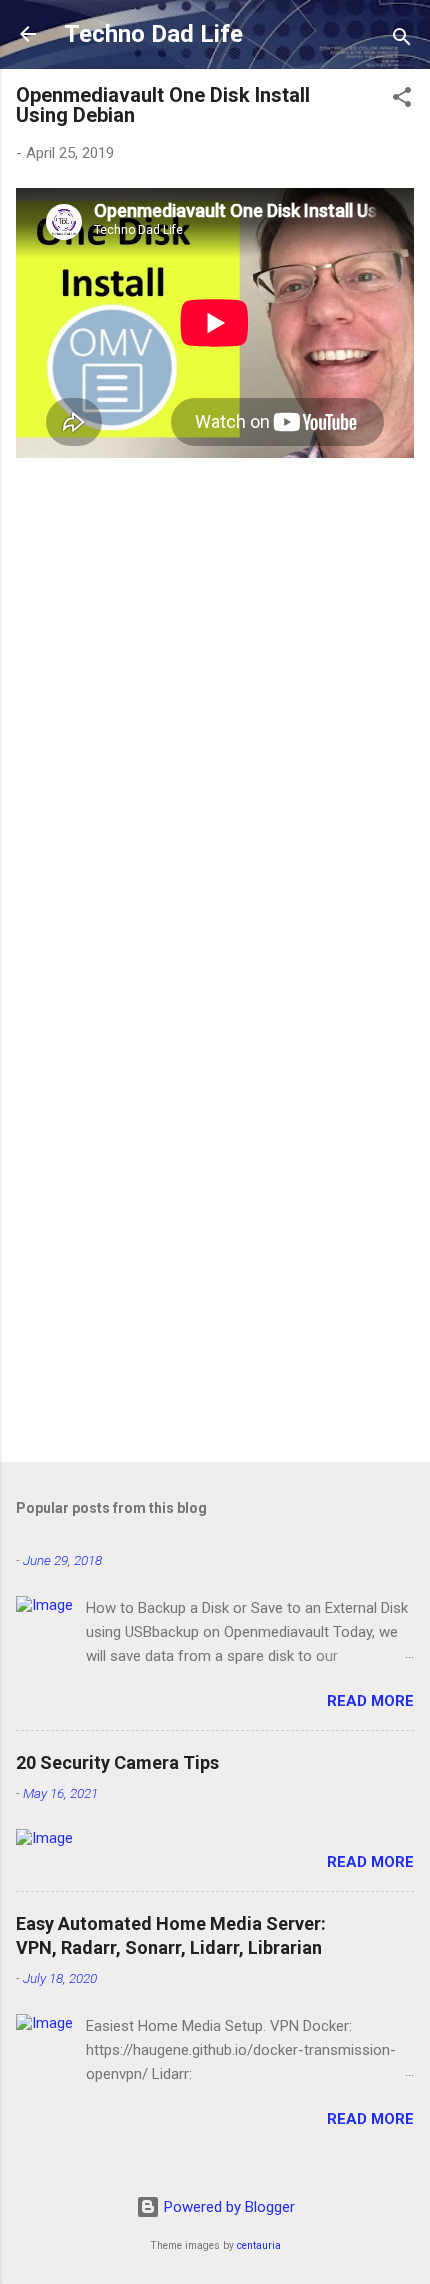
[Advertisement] (215, 1215)
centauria (259, 2245)
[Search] (402, 40)
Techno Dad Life (153, 34)
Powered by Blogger (227, 2207)
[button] (402, 100)
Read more (370, 1701)
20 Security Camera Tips (117, 1762)
